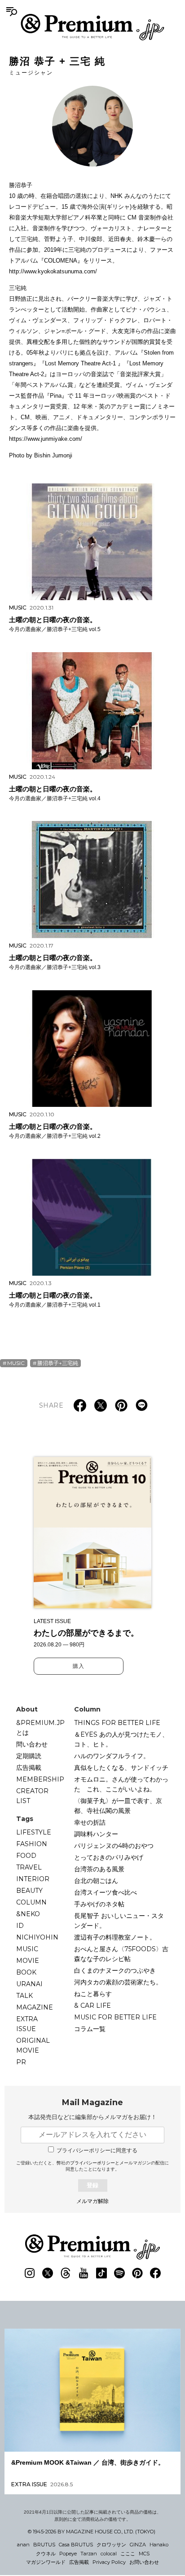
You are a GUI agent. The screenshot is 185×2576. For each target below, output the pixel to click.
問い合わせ (32, 1744)
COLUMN (31, 1902)
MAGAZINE (35, 2007)
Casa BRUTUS (76, 2545)
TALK (24, 1996)
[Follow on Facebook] (155, 2273)
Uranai (29, 1984)
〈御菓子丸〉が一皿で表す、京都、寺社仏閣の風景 (118, 1806)
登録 (92, 2185)
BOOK (26, 1972)
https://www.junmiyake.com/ (46, 439)
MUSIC (16, 1363)
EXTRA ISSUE (27, 2024)
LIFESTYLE (34, 1832)
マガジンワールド (46, 2562)
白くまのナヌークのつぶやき (115, 1970)
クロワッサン (111, 2545)
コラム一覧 (90, 2029)
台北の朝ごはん (96, 1881)
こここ (128, 2554)
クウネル (46, 2554)
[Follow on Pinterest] (137, 2273)
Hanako (159, 2545)
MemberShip (40, 1779)
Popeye (68, 2554)
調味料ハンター (96, 1834)
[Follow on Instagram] (30, 2273)
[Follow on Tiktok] (101, 2273)
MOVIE (28, 1961)
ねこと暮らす (93, 1994)
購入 (79, 1666)
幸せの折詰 (90, 1822)
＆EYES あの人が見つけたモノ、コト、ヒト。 (121, 1739)
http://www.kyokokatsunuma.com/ (53, 271)
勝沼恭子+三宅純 (58, 1363)
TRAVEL (29, 1867)
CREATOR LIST (32, 1796)
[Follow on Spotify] (119, 2273)
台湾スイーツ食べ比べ (106, 1892)
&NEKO (28, 1914)
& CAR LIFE (92, 2006)
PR (21, 2062)
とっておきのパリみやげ (109, 1857)
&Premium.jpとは (40, 1728)
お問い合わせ (144, 2562)
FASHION (32, 1844)
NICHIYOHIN (37, 1937)
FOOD (26, 1856)
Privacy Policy (109, 2562)
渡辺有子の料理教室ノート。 (115, 1937)
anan (23, 2545)
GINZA (138, 2545)
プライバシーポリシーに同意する (97, 2150)
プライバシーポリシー (92, 2163)
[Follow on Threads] (66, 2273)
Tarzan (89, 2554)
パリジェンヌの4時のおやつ (114, 1846)
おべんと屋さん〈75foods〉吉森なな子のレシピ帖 (121, 1954)
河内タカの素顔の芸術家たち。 (118, 1982)
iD (20, 1926)
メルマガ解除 (92, 2201)
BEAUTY (29, 1891)
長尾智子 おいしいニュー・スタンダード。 (119, 1921)
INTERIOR (33, 1879)
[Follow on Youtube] (84, 2273)
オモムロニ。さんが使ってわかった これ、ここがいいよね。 (121, 1784)
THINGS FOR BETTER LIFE (117, 1723)
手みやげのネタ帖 (99, 1904)
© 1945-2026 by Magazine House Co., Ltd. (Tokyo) (92, 2532)
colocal (109, 2554)
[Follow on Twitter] (48, 2273)
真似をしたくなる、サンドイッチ (121, 1768)
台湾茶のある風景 (99, 1869)
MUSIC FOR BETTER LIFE (115, 2017)
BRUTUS (44, 2545)
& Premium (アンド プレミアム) (92, 27)
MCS (144, 2554)
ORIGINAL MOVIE (33, 2045)
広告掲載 (29, 1768)
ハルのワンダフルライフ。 (112, 1756)
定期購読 (29, 1756)
